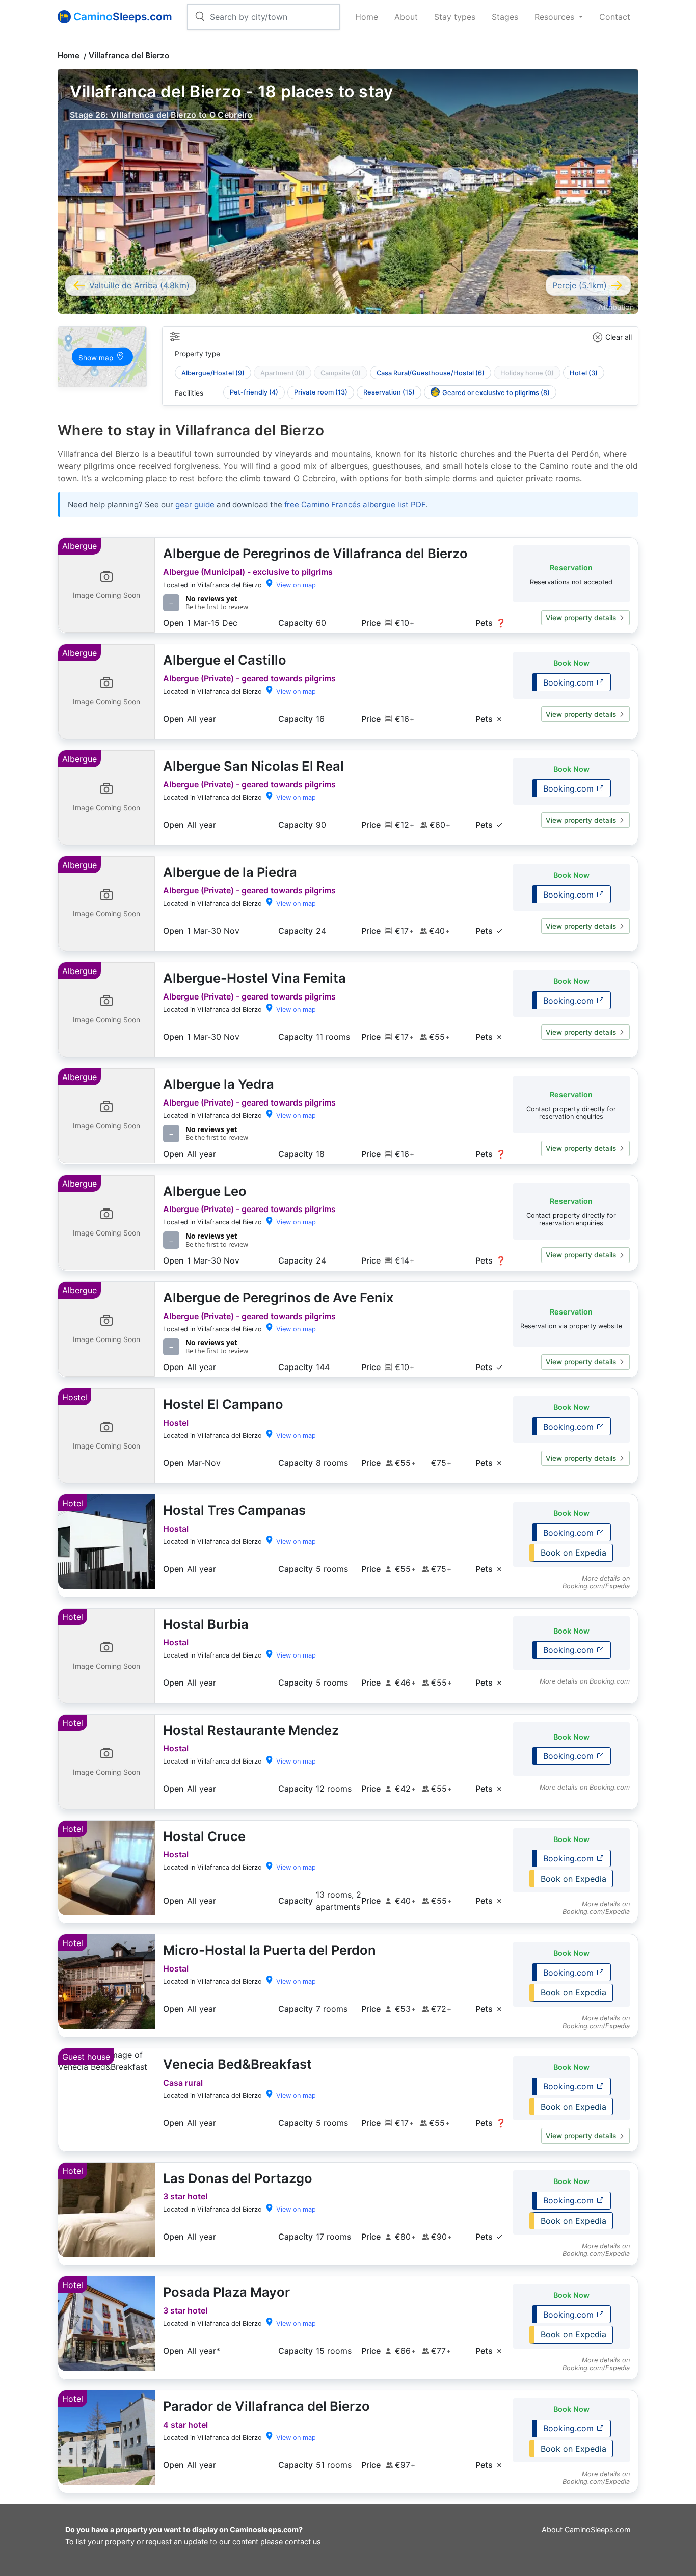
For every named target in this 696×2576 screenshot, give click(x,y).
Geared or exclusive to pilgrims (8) (496, 393)
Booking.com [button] (570, 682)
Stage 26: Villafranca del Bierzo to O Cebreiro (161, 115)
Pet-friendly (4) (254, 392)
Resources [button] (556, 17)
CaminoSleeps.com (598, 2529)
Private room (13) (321, 392)
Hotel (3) (584, 373)
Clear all (619, 337)
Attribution (616, 307)
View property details (581, 618)
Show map (97, 358)
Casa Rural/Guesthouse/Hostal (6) (431, 373)
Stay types (455, 17)
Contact (615, 17)
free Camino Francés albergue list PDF (355, 504)
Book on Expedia (573, 1553)
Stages (505, 17)
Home (367, 17)
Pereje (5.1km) (580, 285)
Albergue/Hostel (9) (213, 373)
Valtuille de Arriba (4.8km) (139, 285)
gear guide (195, 504)
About (406, 17)
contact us (303, 2542)
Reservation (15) (389, 392)
